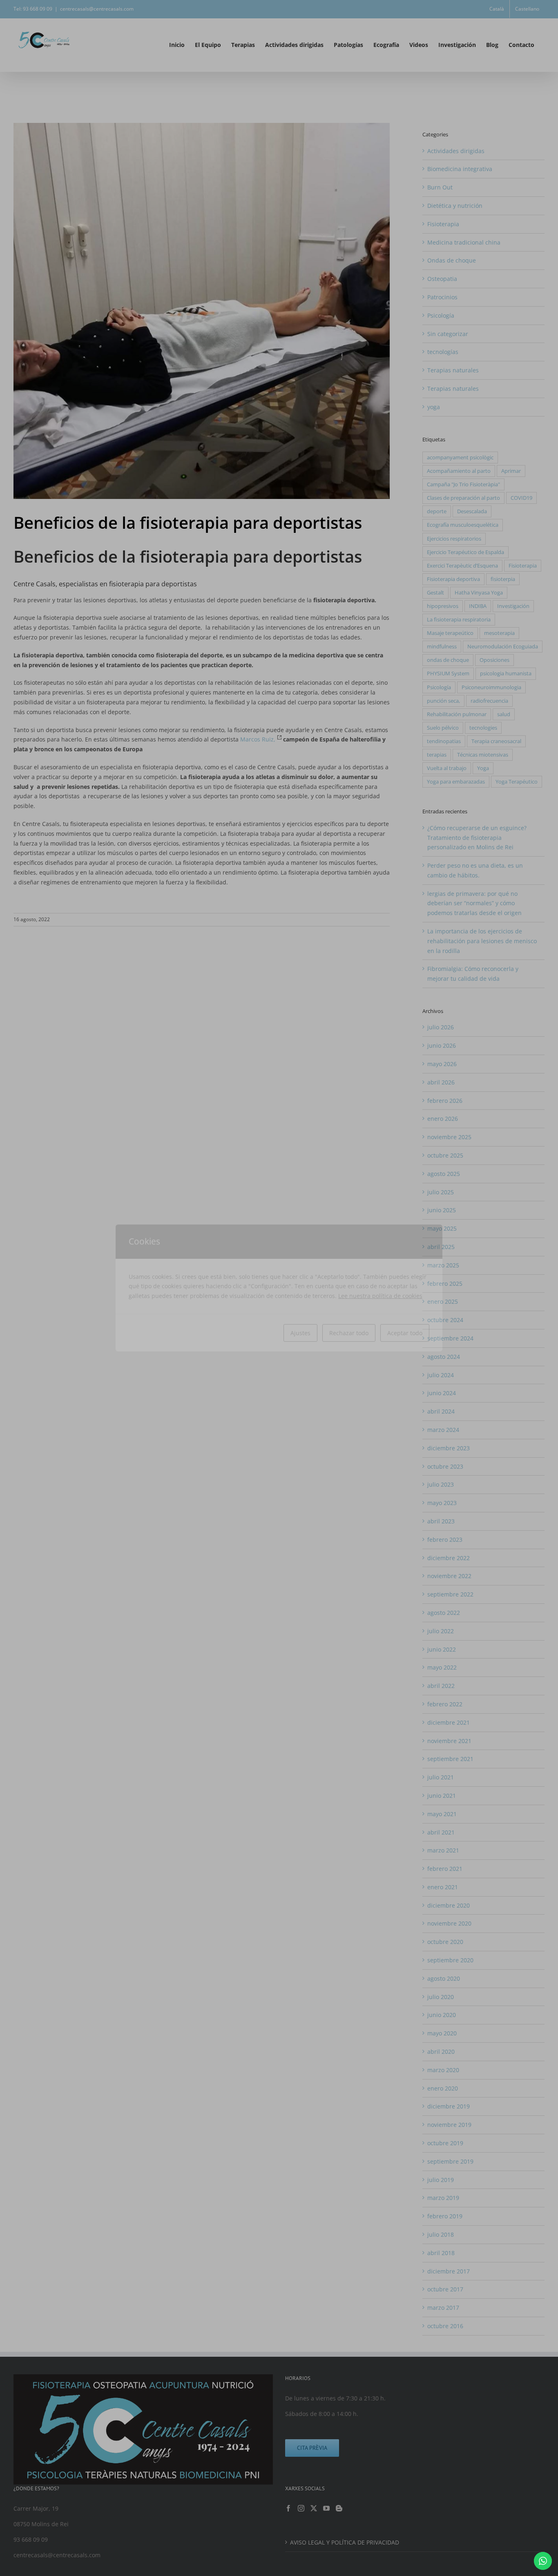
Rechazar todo (349, 1333)
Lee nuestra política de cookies (380, 1296)
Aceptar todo (405, 1333)
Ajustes (300, 1333)
